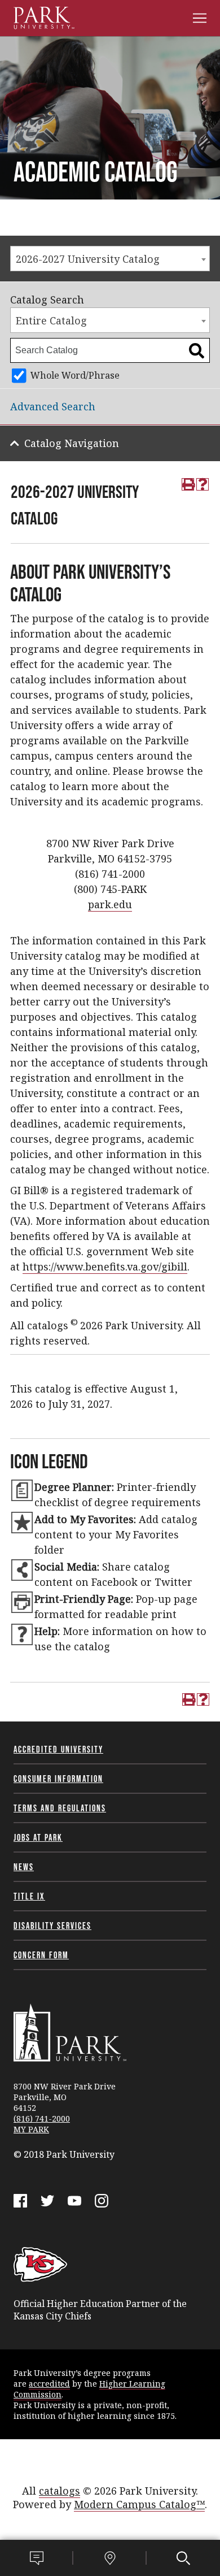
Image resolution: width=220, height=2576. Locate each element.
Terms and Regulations (60, 1808)
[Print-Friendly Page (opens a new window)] (188, 484)
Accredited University (58, 1749)
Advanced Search (53, 406)
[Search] (183, 2558)
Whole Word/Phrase (75, 375)
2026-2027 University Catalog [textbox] (88, 259)
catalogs (60, 2491)
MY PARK (31, 2129)
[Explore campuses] (110, 2558)
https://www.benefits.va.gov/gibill (105, 1267)
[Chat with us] (37, 2558)
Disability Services (52, 1926)
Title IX (29, 1896)
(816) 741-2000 (42, 2119)
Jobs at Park (38, 1837)
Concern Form (41, 1955)
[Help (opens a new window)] (203, 484)
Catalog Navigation (72, 443)
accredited (49, 2384)
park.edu (110, 904)
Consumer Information (58, 1779)
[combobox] (110, 259)
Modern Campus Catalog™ (139, 2504)
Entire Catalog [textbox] (51, 320)
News (24, 1867)
